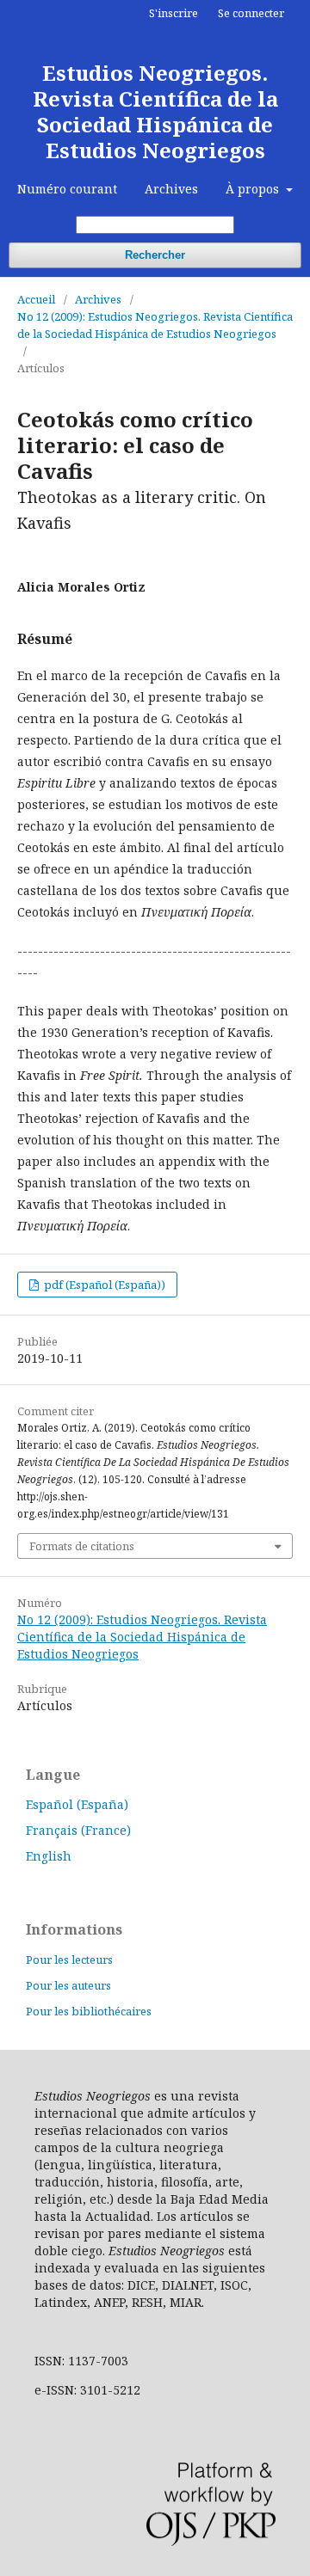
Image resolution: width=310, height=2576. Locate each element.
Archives (171, 189)
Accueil (36, 299)
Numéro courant (67, 189)
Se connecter (251, 13)
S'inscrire (174, 13)
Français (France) (78, 1830)
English (49, 1856)
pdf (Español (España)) (103, 1285)
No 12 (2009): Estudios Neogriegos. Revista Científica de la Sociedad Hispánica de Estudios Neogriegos (155, 325)
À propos (254, 189)
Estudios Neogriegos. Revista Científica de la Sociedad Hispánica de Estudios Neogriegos (155, 111)
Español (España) (77, 1804)
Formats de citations (82, 1546)
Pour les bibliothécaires (89, 2011)
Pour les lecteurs (69, 1960)
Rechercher (155, 255)
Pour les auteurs (68, 1985)
